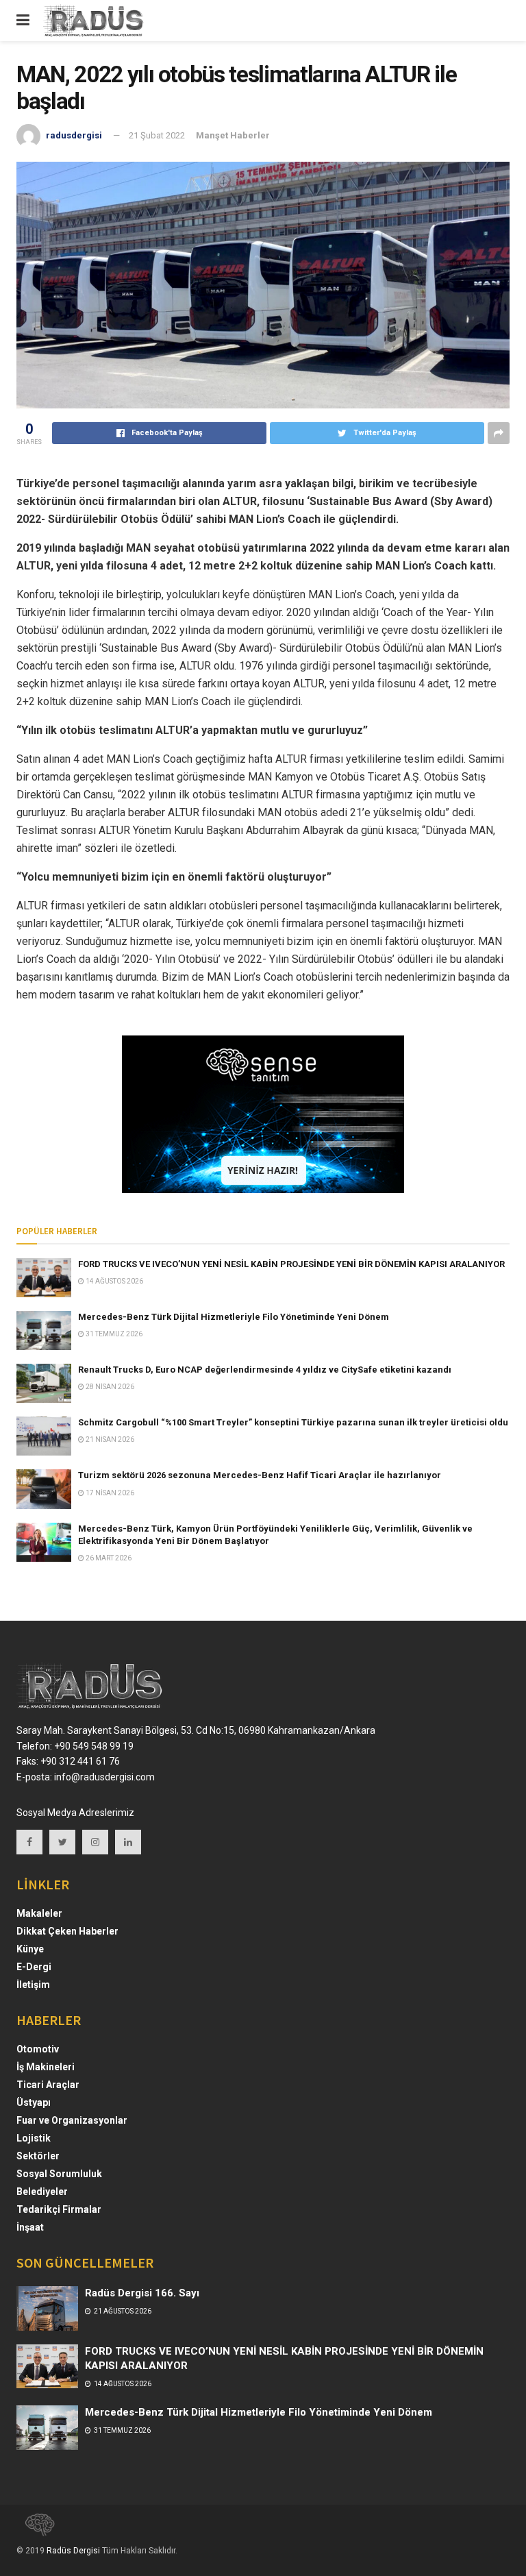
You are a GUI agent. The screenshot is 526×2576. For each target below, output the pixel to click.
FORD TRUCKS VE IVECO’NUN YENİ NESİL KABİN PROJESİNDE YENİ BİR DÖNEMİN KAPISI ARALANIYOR (291, 1264)
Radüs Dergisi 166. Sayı (142, 2293)
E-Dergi (34, 1967)
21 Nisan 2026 (109, 1439)
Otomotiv (38, 2049)
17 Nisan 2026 (109, 1493)
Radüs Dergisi (73, 2551)
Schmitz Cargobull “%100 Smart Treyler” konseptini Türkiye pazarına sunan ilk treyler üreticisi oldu (293, 1422)
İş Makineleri (46, 2067)
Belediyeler (42, 2192)
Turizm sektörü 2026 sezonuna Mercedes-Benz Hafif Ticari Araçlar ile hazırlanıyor (260, 1475)
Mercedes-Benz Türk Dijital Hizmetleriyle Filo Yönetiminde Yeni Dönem (234, 1317)
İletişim (33, 1985)
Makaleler (39, 1913)
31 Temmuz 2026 (113, 1334)
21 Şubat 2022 (157, 135)
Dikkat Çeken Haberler (67, 1931)
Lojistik (34, 2138)
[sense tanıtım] (36, 2531)
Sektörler (38, 2156)
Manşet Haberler (233, 135)
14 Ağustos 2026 (114, 1281)
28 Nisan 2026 (109, 1387)
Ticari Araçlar (48, 2085)
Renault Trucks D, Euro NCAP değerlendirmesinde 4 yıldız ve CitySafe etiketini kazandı (265, 1370)
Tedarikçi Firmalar (59, 2209)
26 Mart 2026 (108, 1558)
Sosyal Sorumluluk (59, 2174)
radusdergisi (74, 135)
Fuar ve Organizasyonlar (72, 2120)
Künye (30, 1949)
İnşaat (30, 2227)
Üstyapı (34, 2102)
